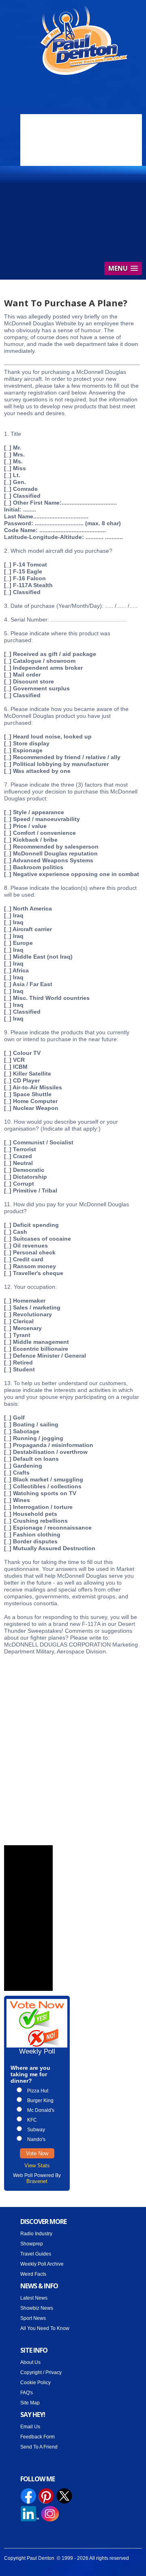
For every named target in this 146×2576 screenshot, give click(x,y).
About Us (30, 2362)
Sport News (33, 2318)
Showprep (32, 2244)
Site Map (30, 2403)
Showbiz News (37, 2308)
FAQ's (27, 2393)
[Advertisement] (73, 1742)
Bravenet (37, 2181)
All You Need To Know (45, 2328)
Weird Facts (33, 2274)
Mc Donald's (41, 2110)
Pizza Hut (38, 2091)
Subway (36, 2130)
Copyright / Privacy (41, 2372)
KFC (32, 2120)
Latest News (34, 2298)
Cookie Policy (35, 2383)
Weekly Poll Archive (42, 2264)
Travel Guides (36, 2254)
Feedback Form (38, 2437)
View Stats (37, 2165)
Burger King (40, 2101)
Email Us (30, 2427)
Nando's (36, 2139)
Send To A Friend (39, 2447)
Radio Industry (36, 2234)
